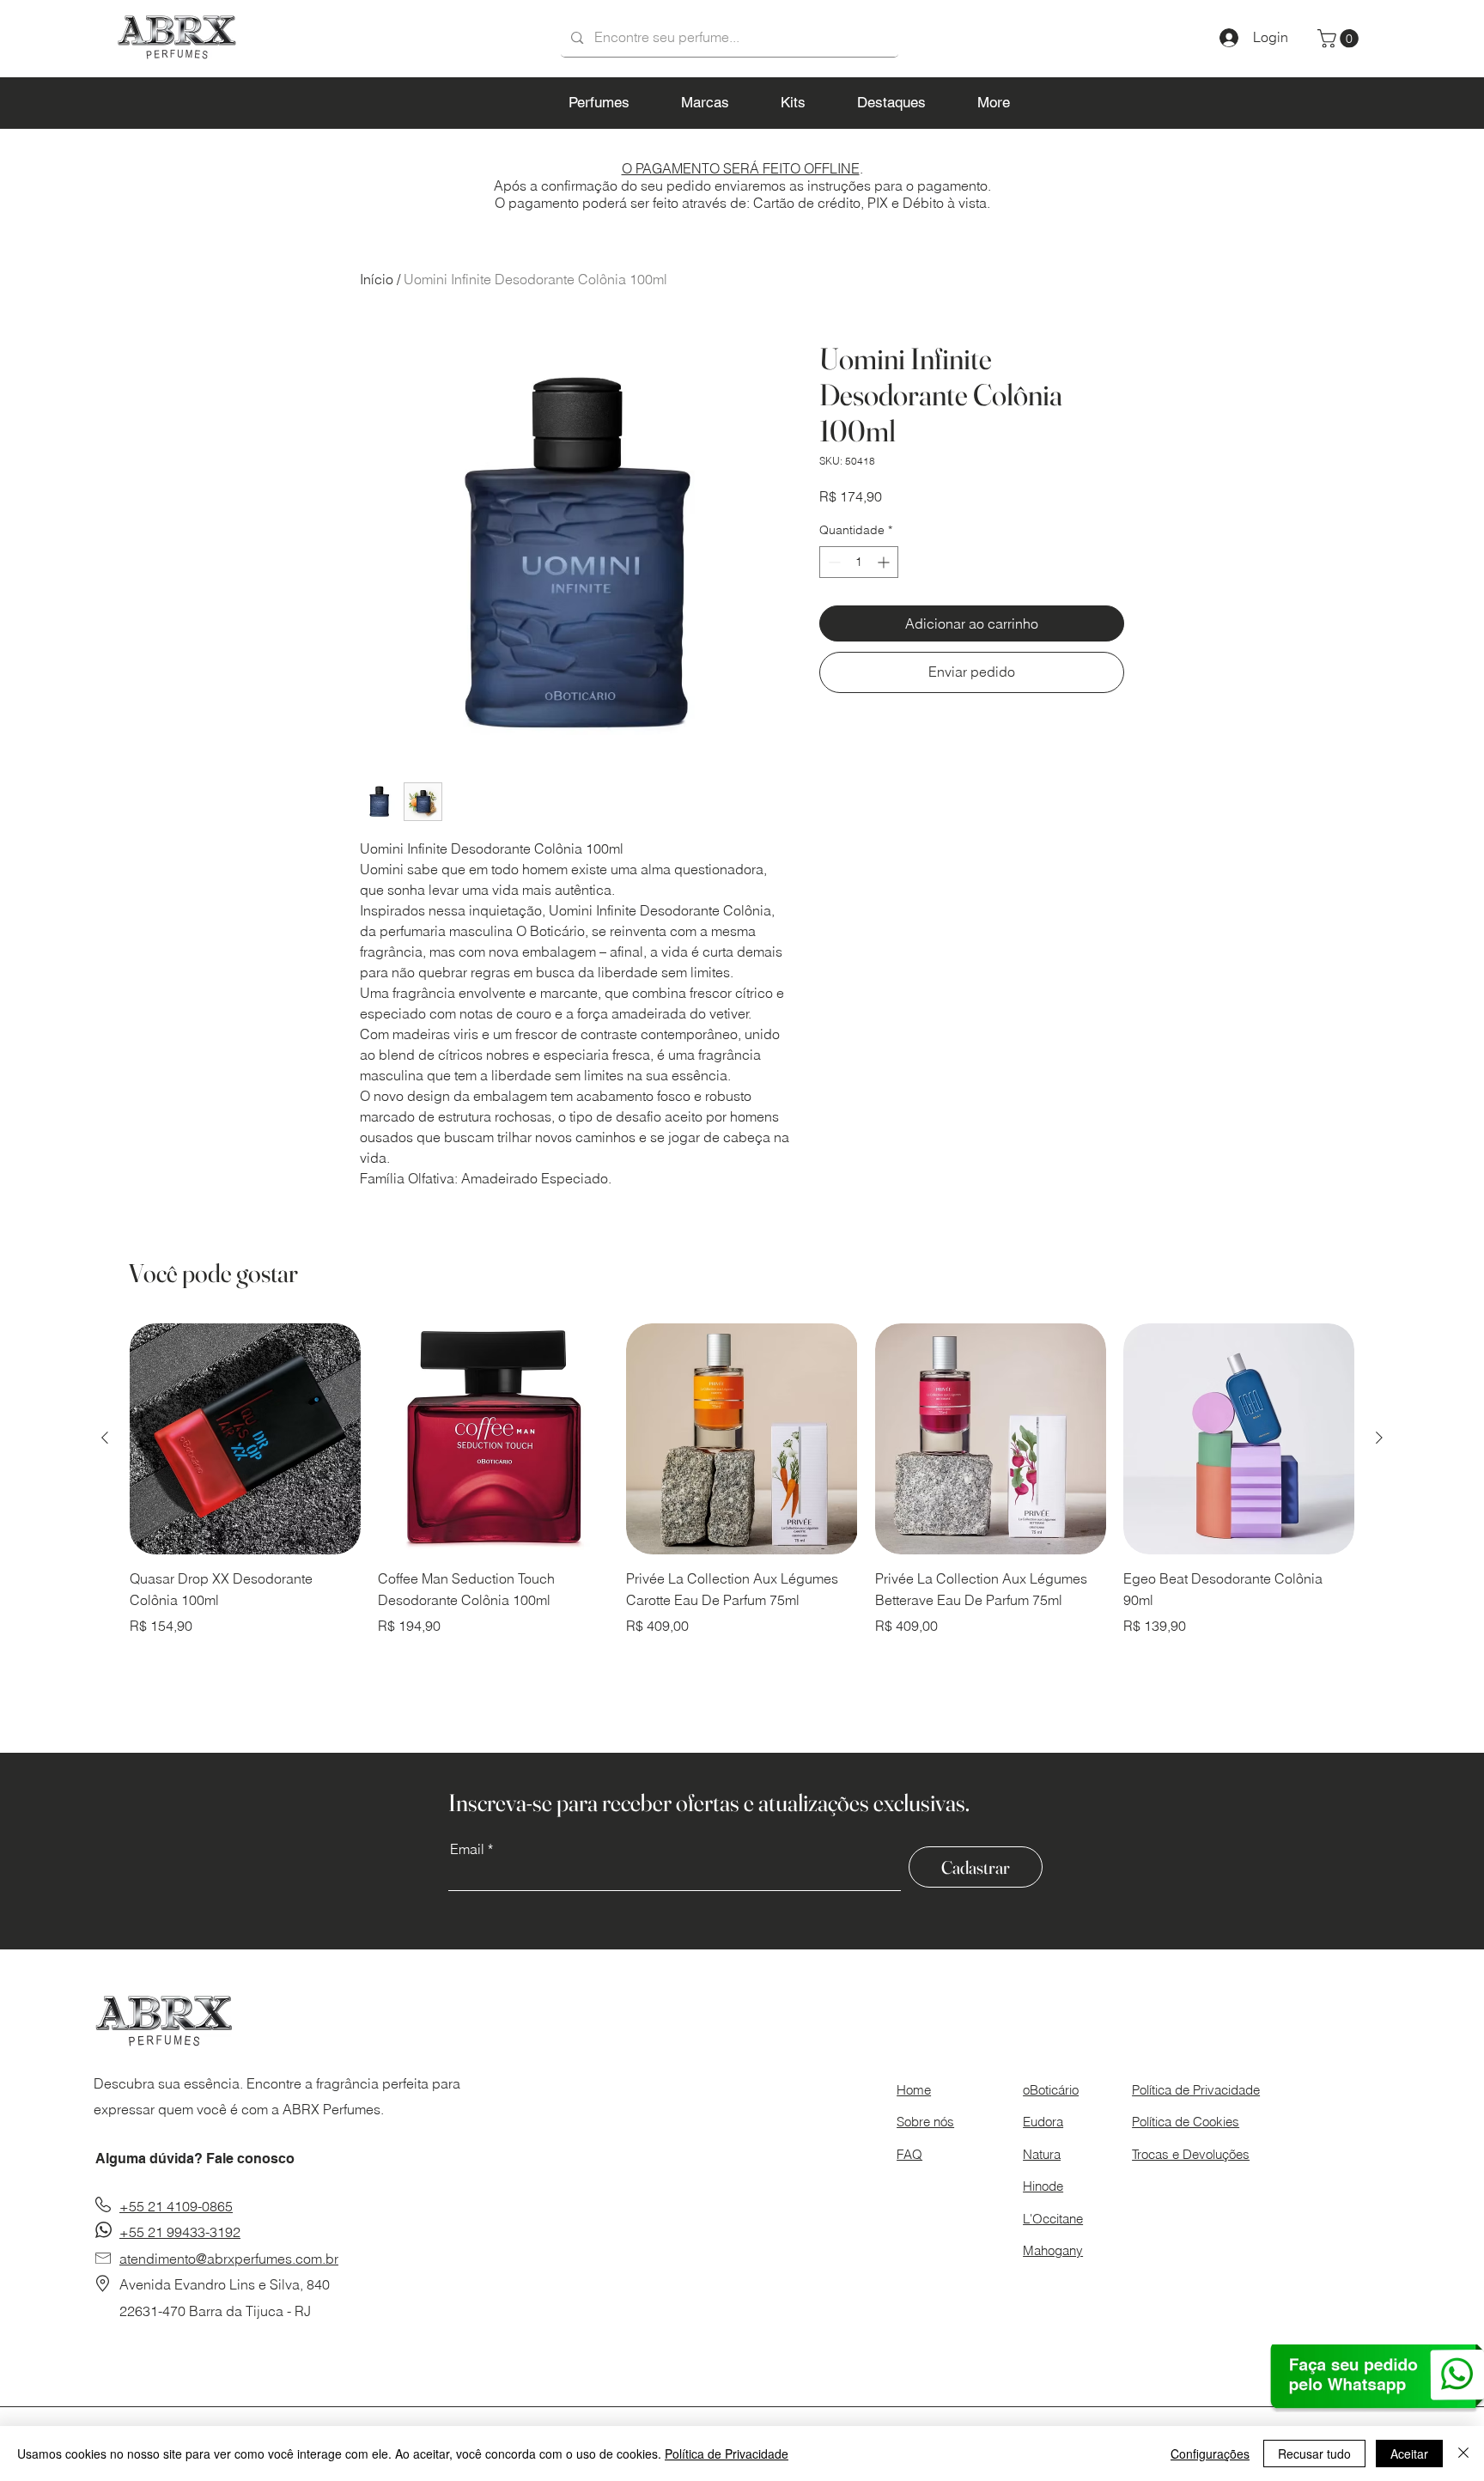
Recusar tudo (1314, 2454)
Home (914, 2090)
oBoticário (1051, 2090)
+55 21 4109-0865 (176, 2206)
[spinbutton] (859, 562)
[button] (1340, 39)
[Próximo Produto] (1379, 1438)
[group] (742, 1480)
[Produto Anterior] (105, 1438)
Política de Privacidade (727, 2454)
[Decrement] (833, 562)
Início (377, 279)
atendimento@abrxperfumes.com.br (229, 2259)
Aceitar (1409, 2454)
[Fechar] (1463, 2454)
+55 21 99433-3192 (180, 2232)
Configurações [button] (1210, 2454)
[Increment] (885, 562)
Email (467, 1849)
